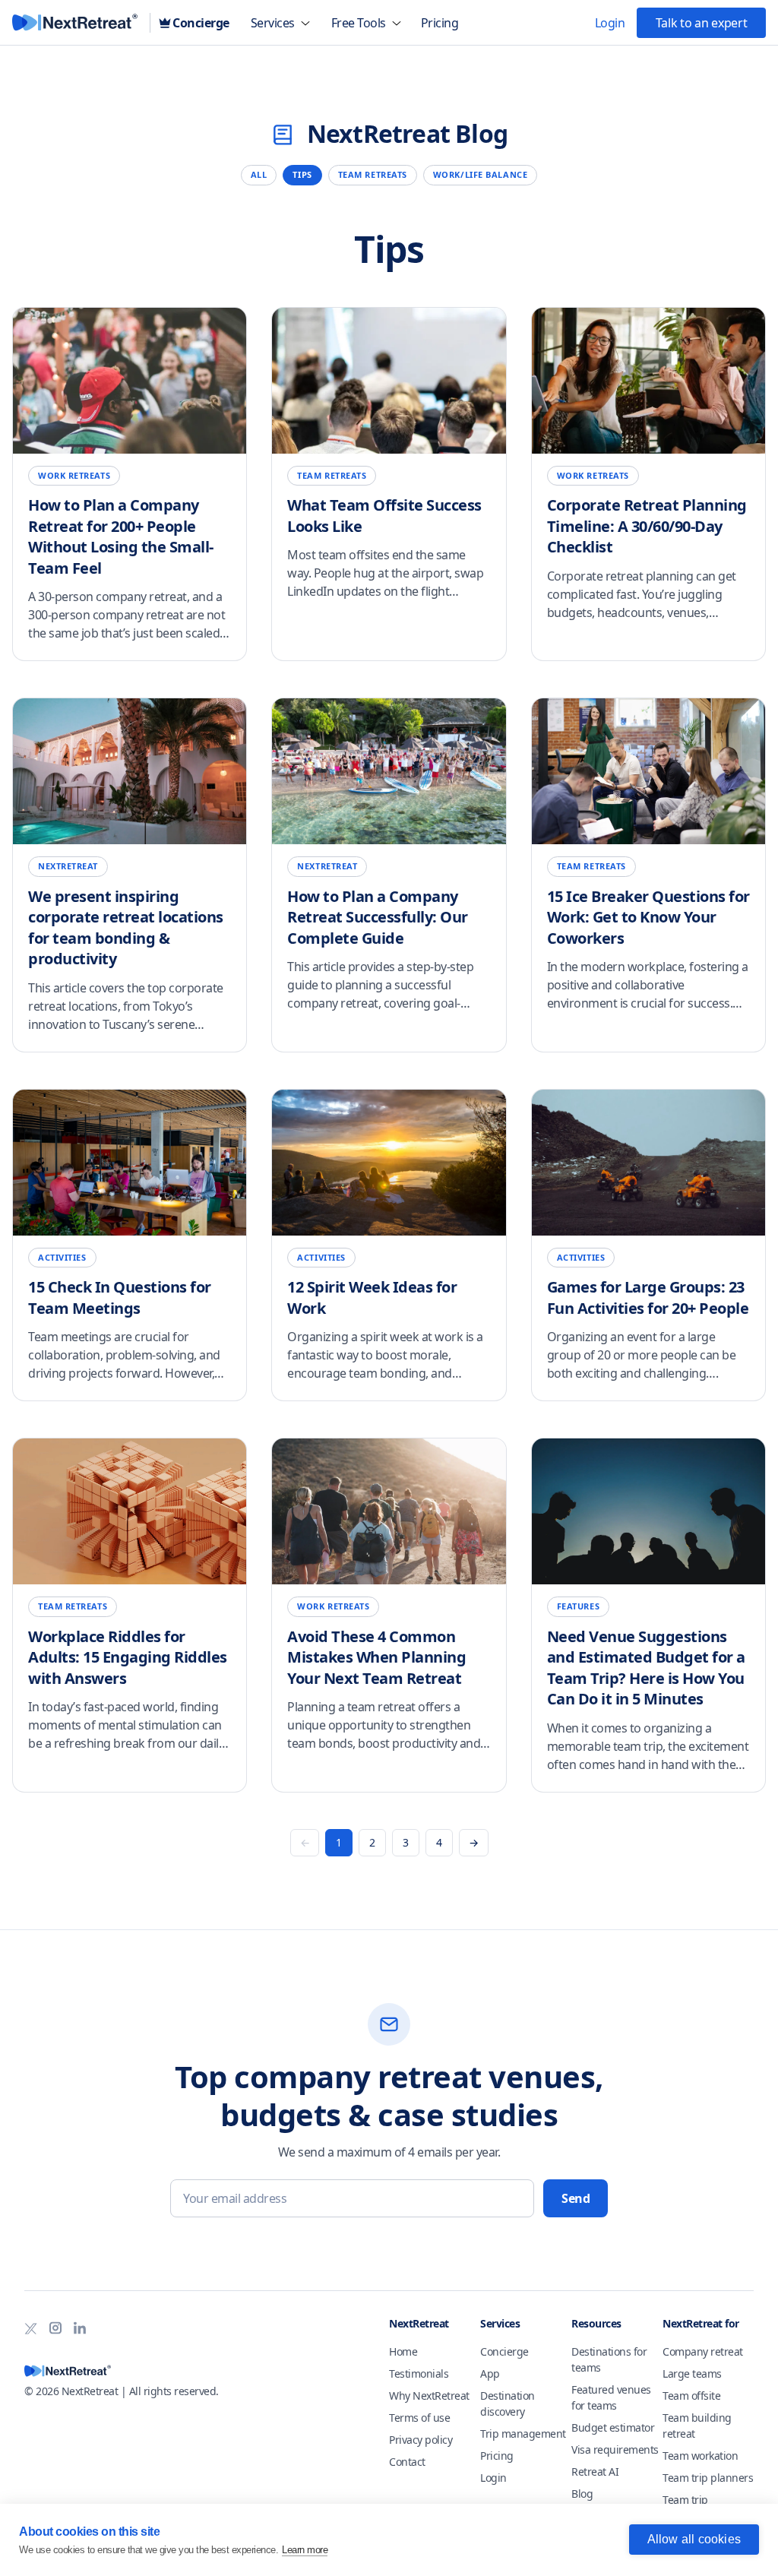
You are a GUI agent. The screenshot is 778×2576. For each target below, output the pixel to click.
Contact (407, 2462)
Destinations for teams (609, 2359)
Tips (302, 174)
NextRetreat (68, 866)
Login (493, 2478)
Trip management (523, 2434)
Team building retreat (697, 2426)
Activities (62, 1257)
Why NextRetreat (429, 2396)
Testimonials (419, 2373)
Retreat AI (595, 2472)
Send (576, 2198)
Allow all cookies (694, 2539)
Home (403, 2351)
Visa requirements (615, 2449)
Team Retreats (373, 174)
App (490, 2373)
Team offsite (691, 2396)
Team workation (700, 2456)
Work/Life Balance (480, 174)
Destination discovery (508, 2404)
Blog (582, 2494)
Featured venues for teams (611, 2397)
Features (578, 1606)
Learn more (305, 2550)
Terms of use (419, 2418)
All (259, 174)
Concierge (504, 2351)
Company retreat (703, 2351)
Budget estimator (613, 2427)
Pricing (497, 2456)
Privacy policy (421, 2440)
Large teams (692, 2373)
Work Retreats (74, 475)
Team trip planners (708, 2478)
